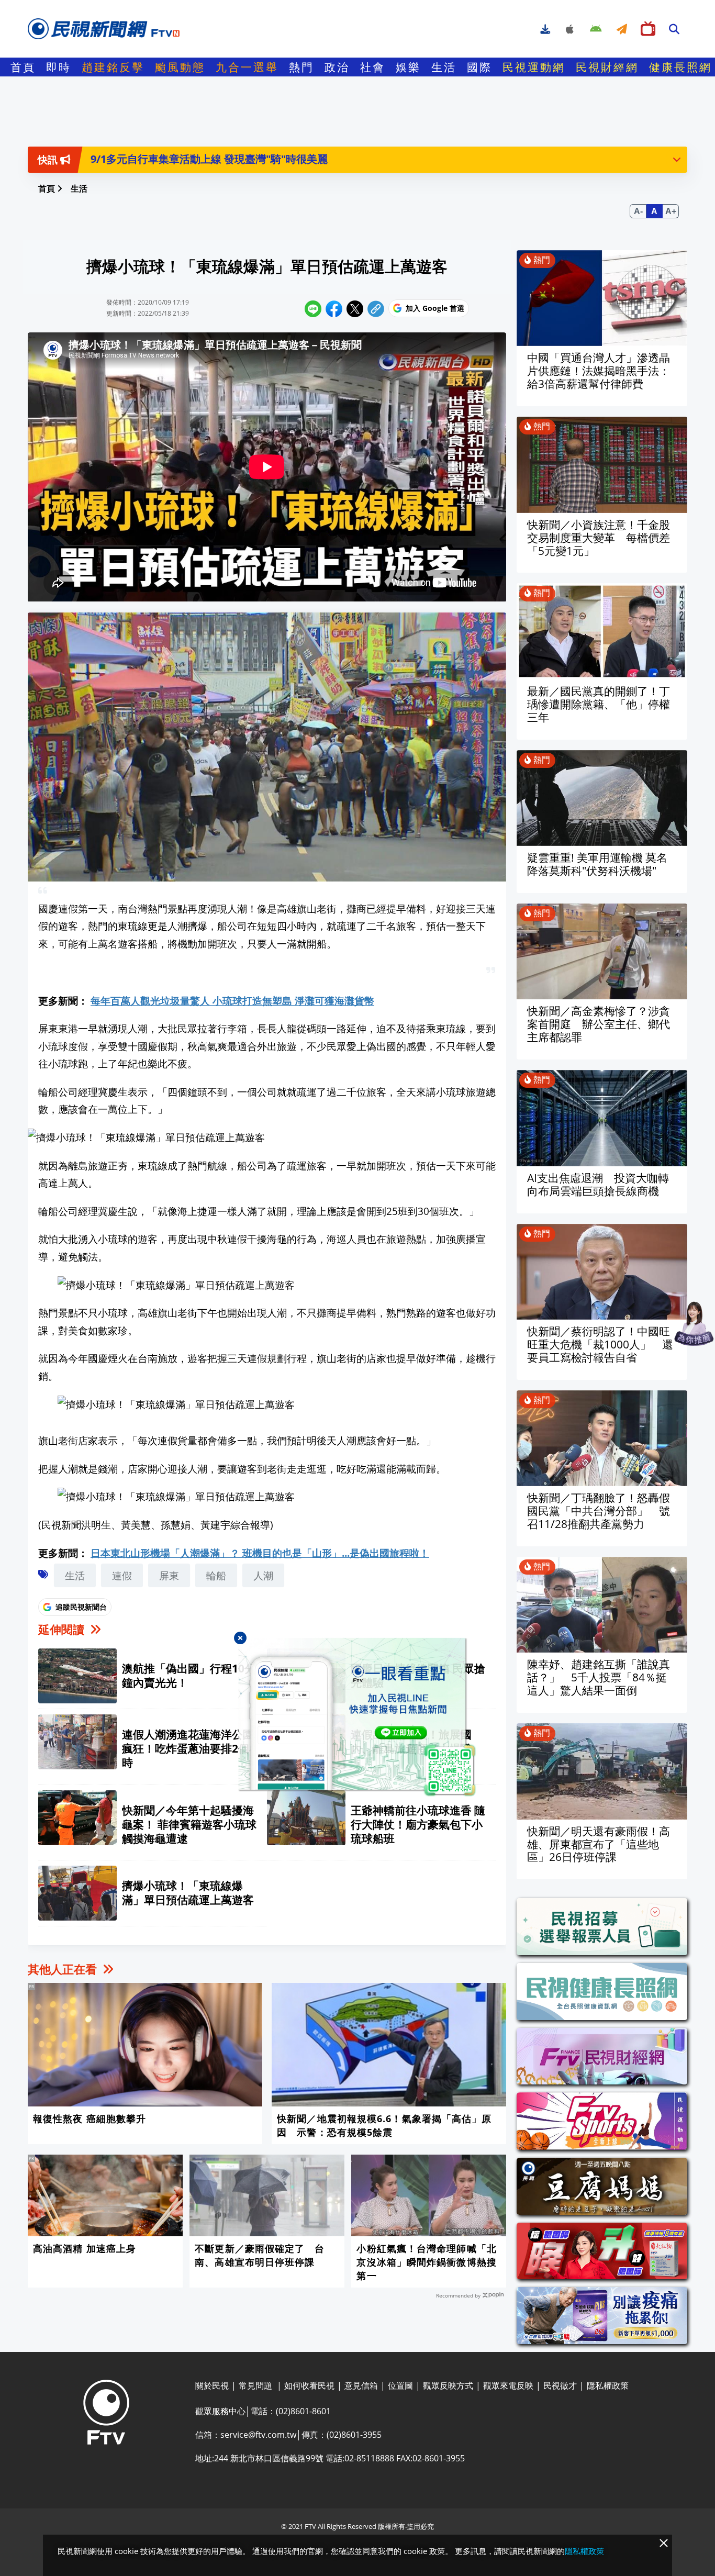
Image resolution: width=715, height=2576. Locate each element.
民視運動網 (534, 67)
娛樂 (408, 67)
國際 (479, 67)
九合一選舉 (247, 67)
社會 (373, 67)
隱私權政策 (584, 2551)
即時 (59, 67)
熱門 (301, 67)
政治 (337, 67)
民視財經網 (607, 67)
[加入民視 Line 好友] (357, 1717)
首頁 (23, 67)
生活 (444, 67)
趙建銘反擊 (113, 67)
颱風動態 (180, 67)
